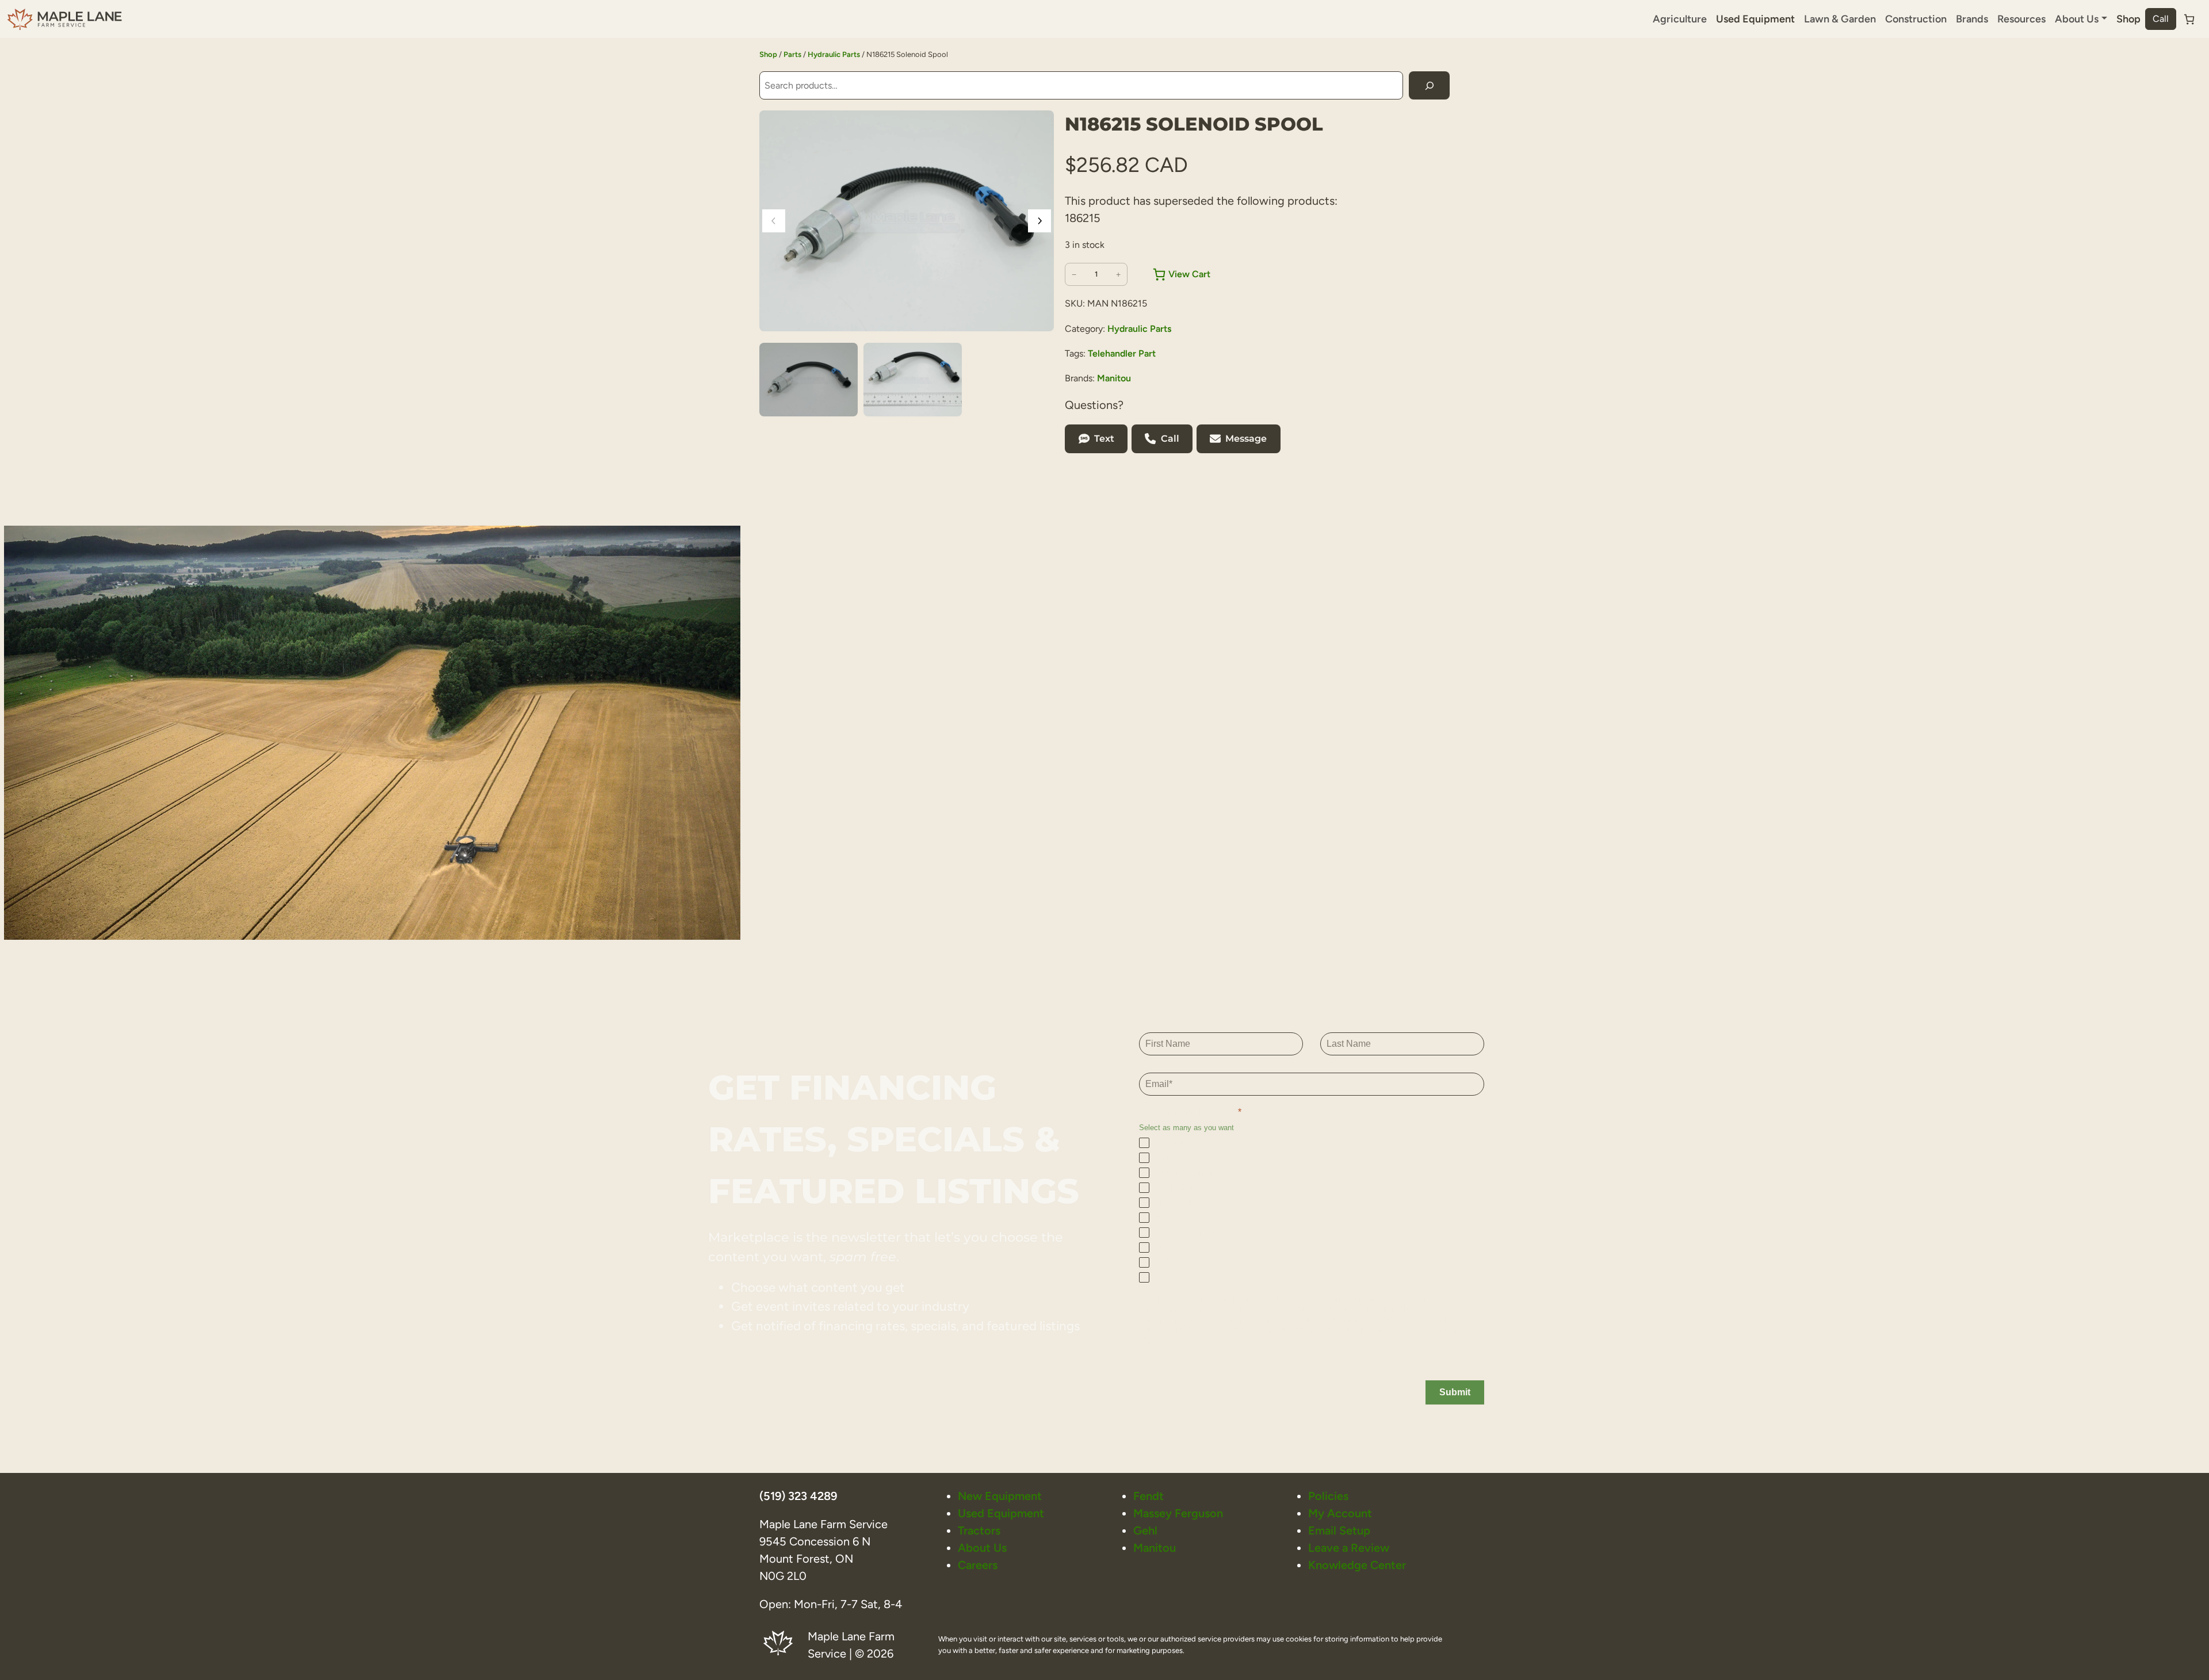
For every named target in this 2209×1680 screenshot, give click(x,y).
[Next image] (1039, 221)
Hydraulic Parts (834, 54)
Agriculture (1680, 19)
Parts (792, 54)
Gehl (1145, 1530)
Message (1246, 439)
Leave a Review (1349, 1548)
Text (1104, 439)
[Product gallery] (907, 221)
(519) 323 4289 (798, 1496)
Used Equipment (1755, 19)
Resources (2021, 19)
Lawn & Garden (1840, 19)
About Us (982, 1548)
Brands (1972, 19)
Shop (2128, 19)
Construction (1916, 19)
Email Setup (1339, 1530)
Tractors (979, 1530)
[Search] (1429, 85)
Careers (978, 1565)
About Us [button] (2077, 19)
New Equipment (1000, 1496)
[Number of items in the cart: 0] (2189, 19)
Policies (1328, 1496)
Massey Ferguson (1178, 1513)
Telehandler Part (1122, 353)
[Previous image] (774, 221)
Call (2161, 19)
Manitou (1114, 378)
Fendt (1149, 1496)
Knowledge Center (1357, 1565)
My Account (1340, 1513)
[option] (913, 380)
